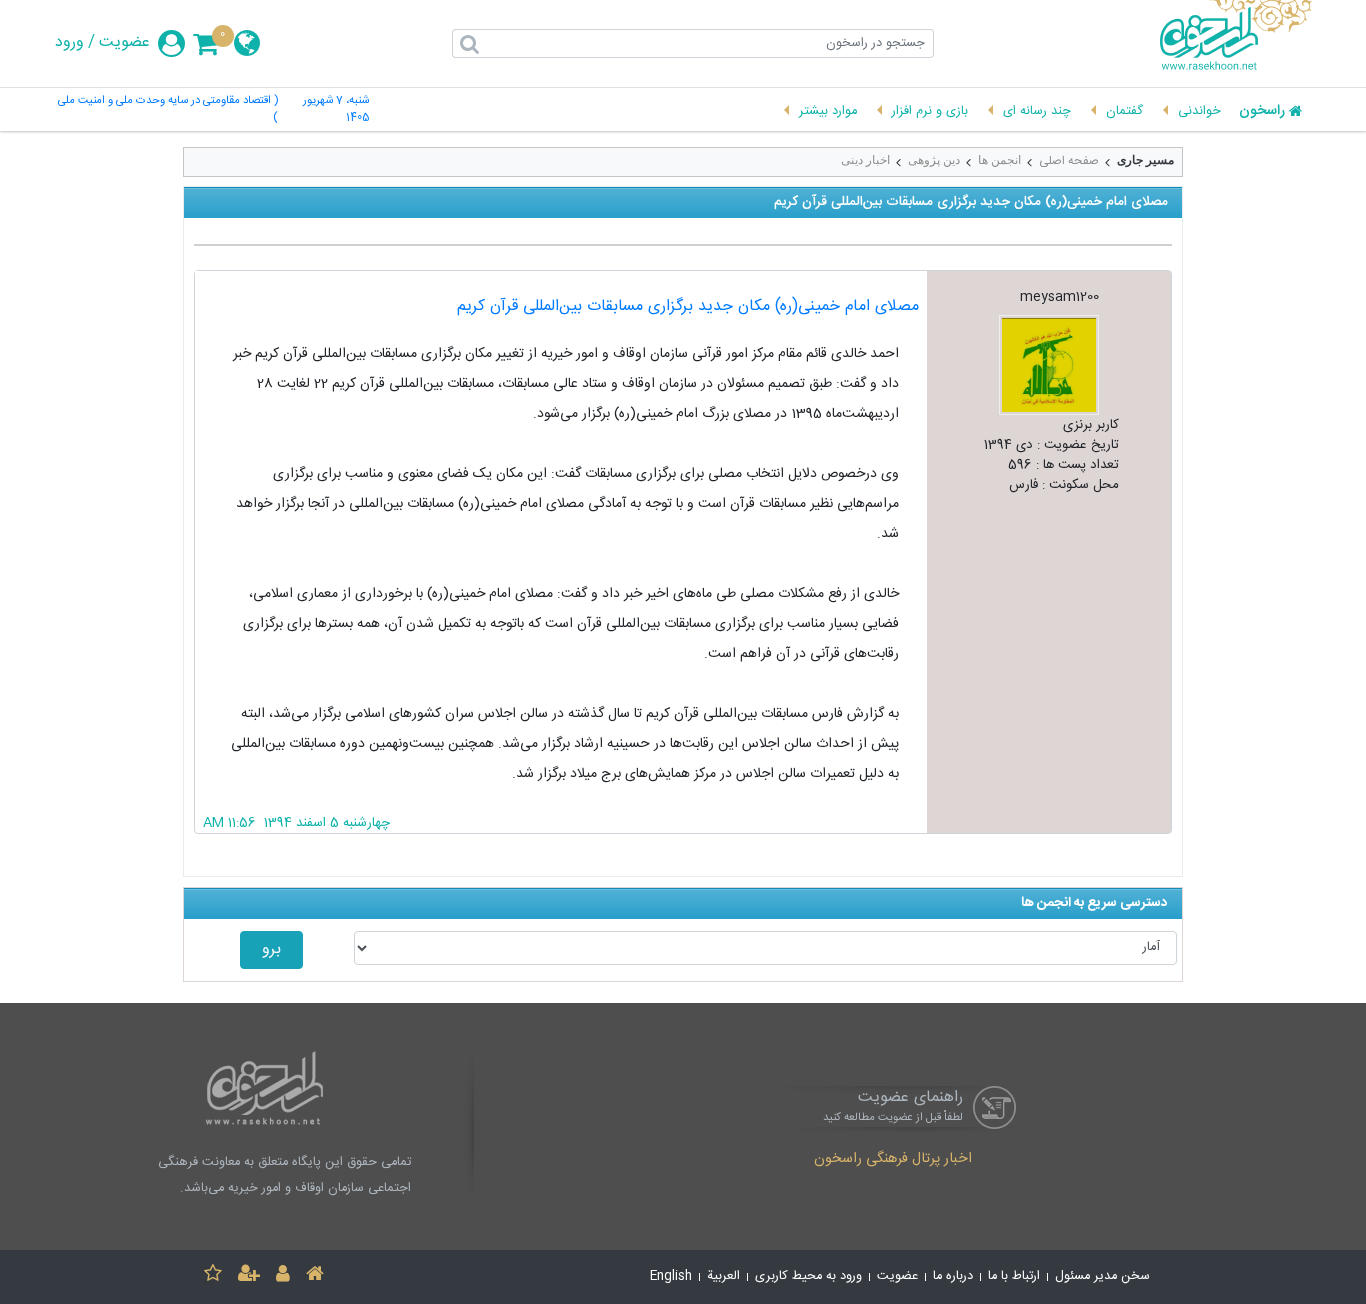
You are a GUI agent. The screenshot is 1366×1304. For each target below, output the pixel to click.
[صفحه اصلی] (315, 1276)
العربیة (723, 1276)
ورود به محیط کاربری (808, 1276)
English (671, 1276)
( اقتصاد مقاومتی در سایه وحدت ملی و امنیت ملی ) (168, 110)
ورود (69, 43)
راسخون (1262, 112)
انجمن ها (999, 160)
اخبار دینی (865, 160)
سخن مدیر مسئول (1102, 1276)
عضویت (124, 43)
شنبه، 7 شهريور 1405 (335, 110)
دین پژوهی (934, 160)
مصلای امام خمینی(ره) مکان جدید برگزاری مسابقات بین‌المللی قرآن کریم (688, 306)
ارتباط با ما (1014, 1276)
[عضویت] (249, 1276)
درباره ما (953, 1276)
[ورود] (283, 1276)
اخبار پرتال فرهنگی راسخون (893, 1160)
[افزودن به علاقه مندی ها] (213, 1276)
